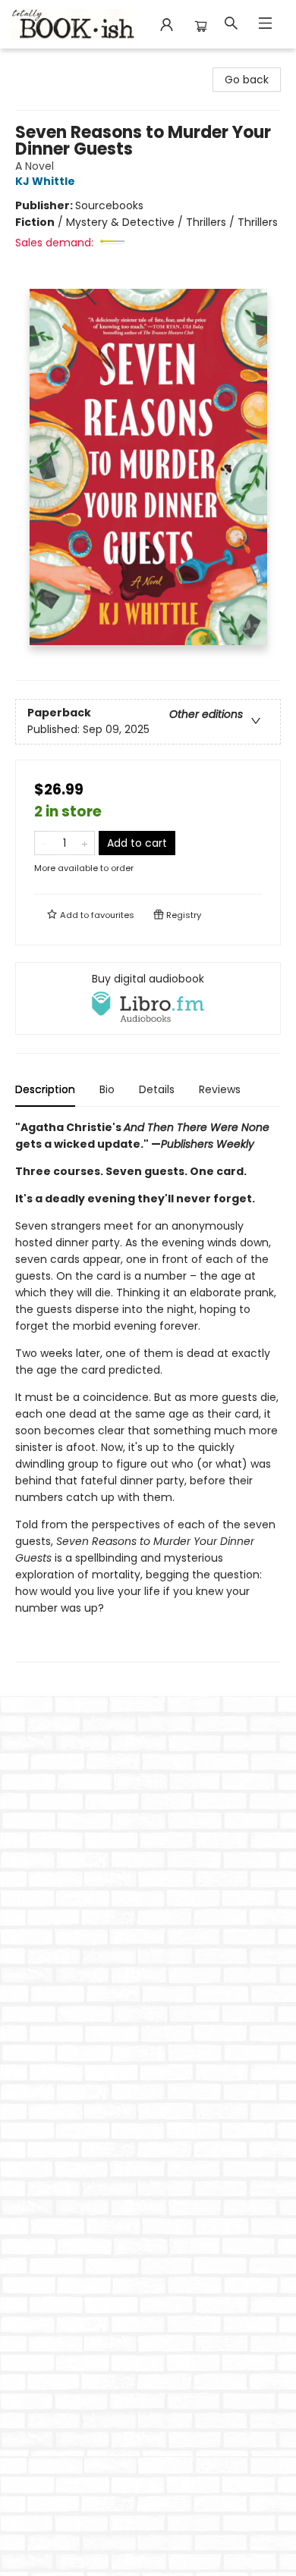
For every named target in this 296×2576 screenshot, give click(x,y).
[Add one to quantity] (85, 843)
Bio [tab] (107, 1089)
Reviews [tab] (220, 1089)
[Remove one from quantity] (44, 843)
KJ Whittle (45, 181)
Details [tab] (157, 1089)
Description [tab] (45, 1089)
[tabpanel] (148, 1391)
